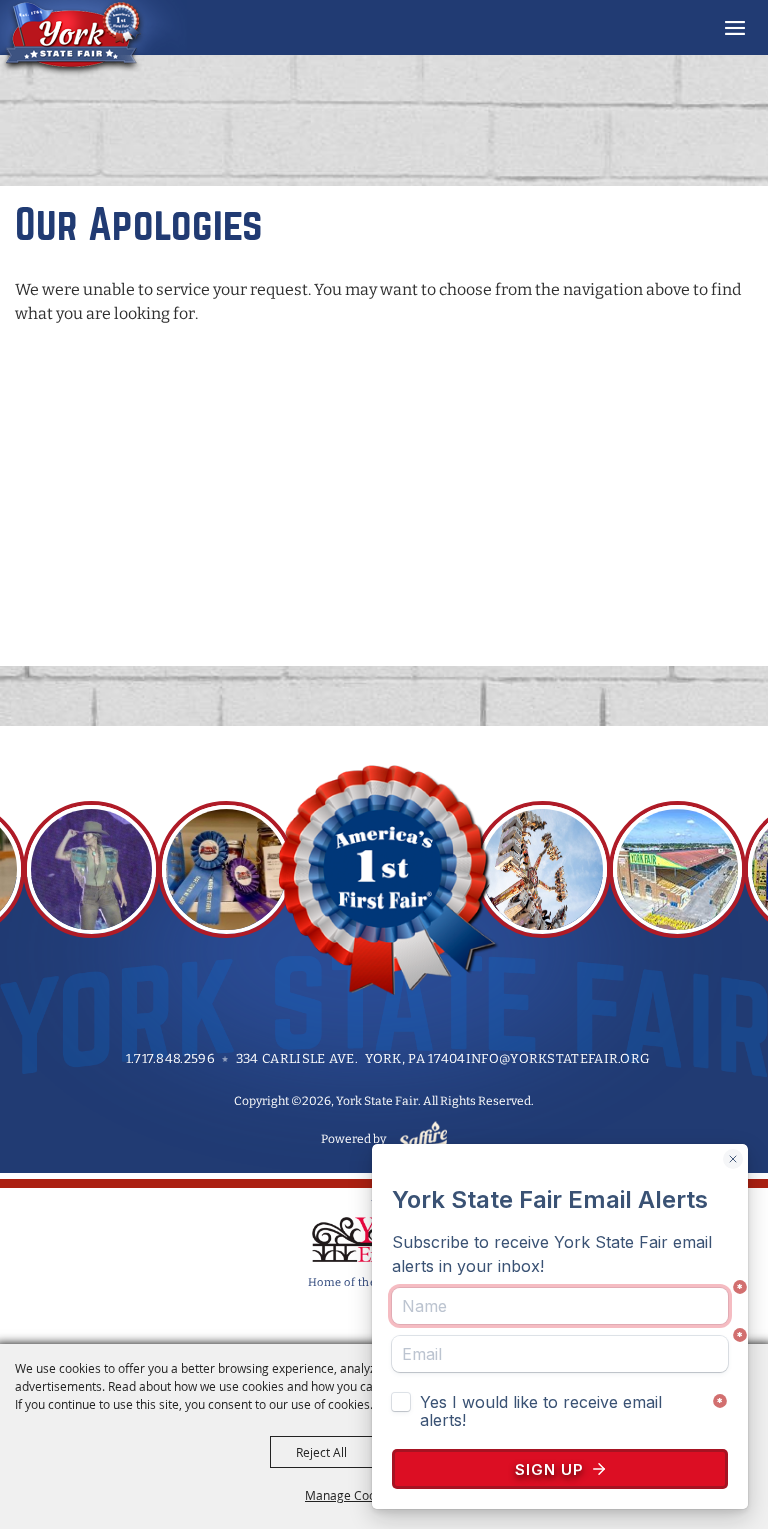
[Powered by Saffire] (419, 1139)
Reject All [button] (321, 1452)
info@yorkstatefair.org (558, 1058)
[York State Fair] (93, 38)
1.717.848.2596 (170, 1058)
